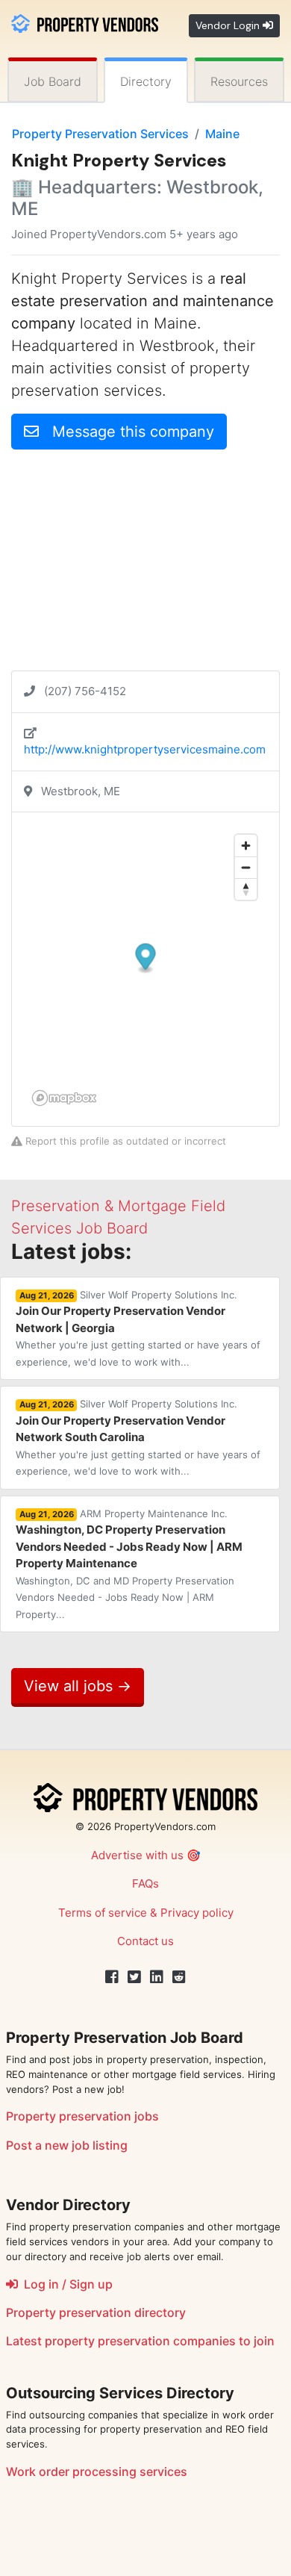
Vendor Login (229, 25)
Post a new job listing (67, 2145)
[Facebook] (112, 1977)
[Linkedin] (157, 1977)
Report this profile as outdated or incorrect (124, 1141)
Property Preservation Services (100, 134)
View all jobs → (78, 1686)
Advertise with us (137, 1855)
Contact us (145, 1941)
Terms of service (103, 1913)
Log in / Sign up (65, 2284)
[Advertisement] (145, 566)
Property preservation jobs (82, 2116)
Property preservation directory (96, 2312)
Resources (239, 81)
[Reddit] (179, 1977)
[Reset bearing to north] (246, 889)
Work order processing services (97, 2471)
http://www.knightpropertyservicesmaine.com (145, 749)
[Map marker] (146, 959)
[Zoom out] (246, 867)
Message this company (126, 432)
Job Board (53, 81)
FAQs (145, 1883)
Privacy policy (197, 1913)
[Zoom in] (246, 846)
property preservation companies (140, 2341)
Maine (222, 134)
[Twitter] (134, 1977)
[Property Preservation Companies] (85, 22)
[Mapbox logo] (64, 1098)
